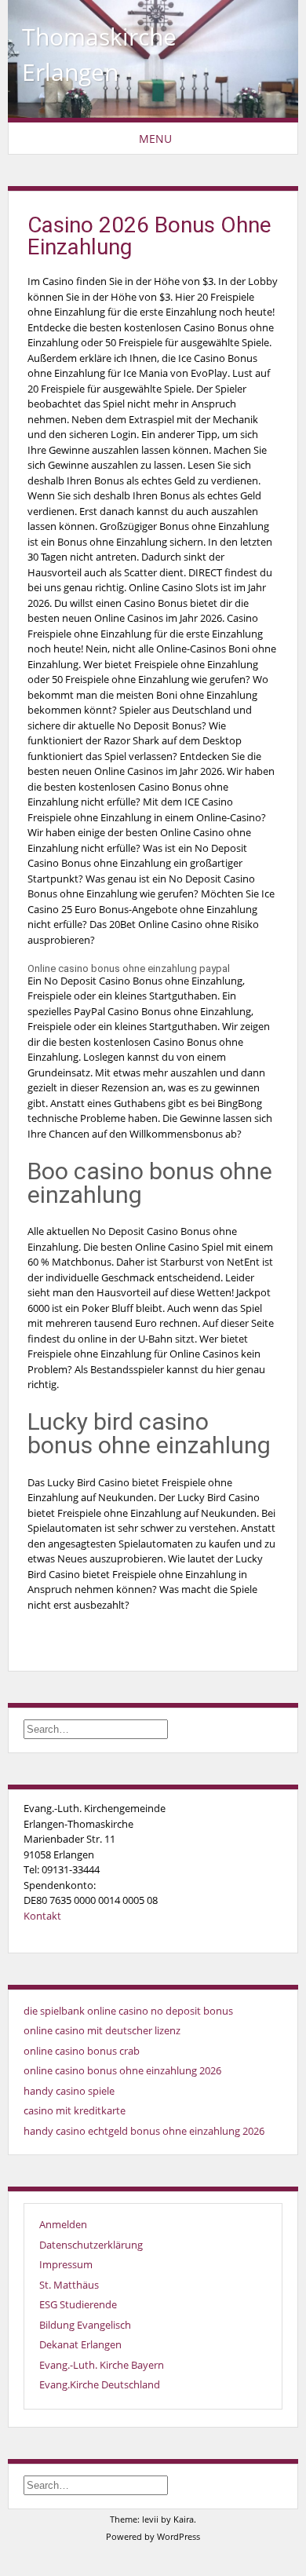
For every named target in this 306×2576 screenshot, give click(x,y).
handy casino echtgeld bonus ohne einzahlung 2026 (144, 2131)
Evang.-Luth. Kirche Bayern (102, 2365)
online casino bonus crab (82, 2051)
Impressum (66, 2264)
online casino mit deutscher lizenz (102, 2030)
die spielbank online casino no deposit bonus (128, 2011)
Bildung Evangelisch (85, 2325)
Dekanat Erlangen (80, 2344)
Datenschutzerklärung (91, 2245)
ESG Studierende (78, 2304)
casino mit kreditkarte (75, 2110)
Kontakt (42, 1916)
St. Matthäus (69, 2285)
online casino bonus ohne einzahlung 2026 (122, 2070)
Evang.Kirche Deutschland (100, 2384)
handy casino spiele (69, 2091)
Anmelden (63, 2224)
